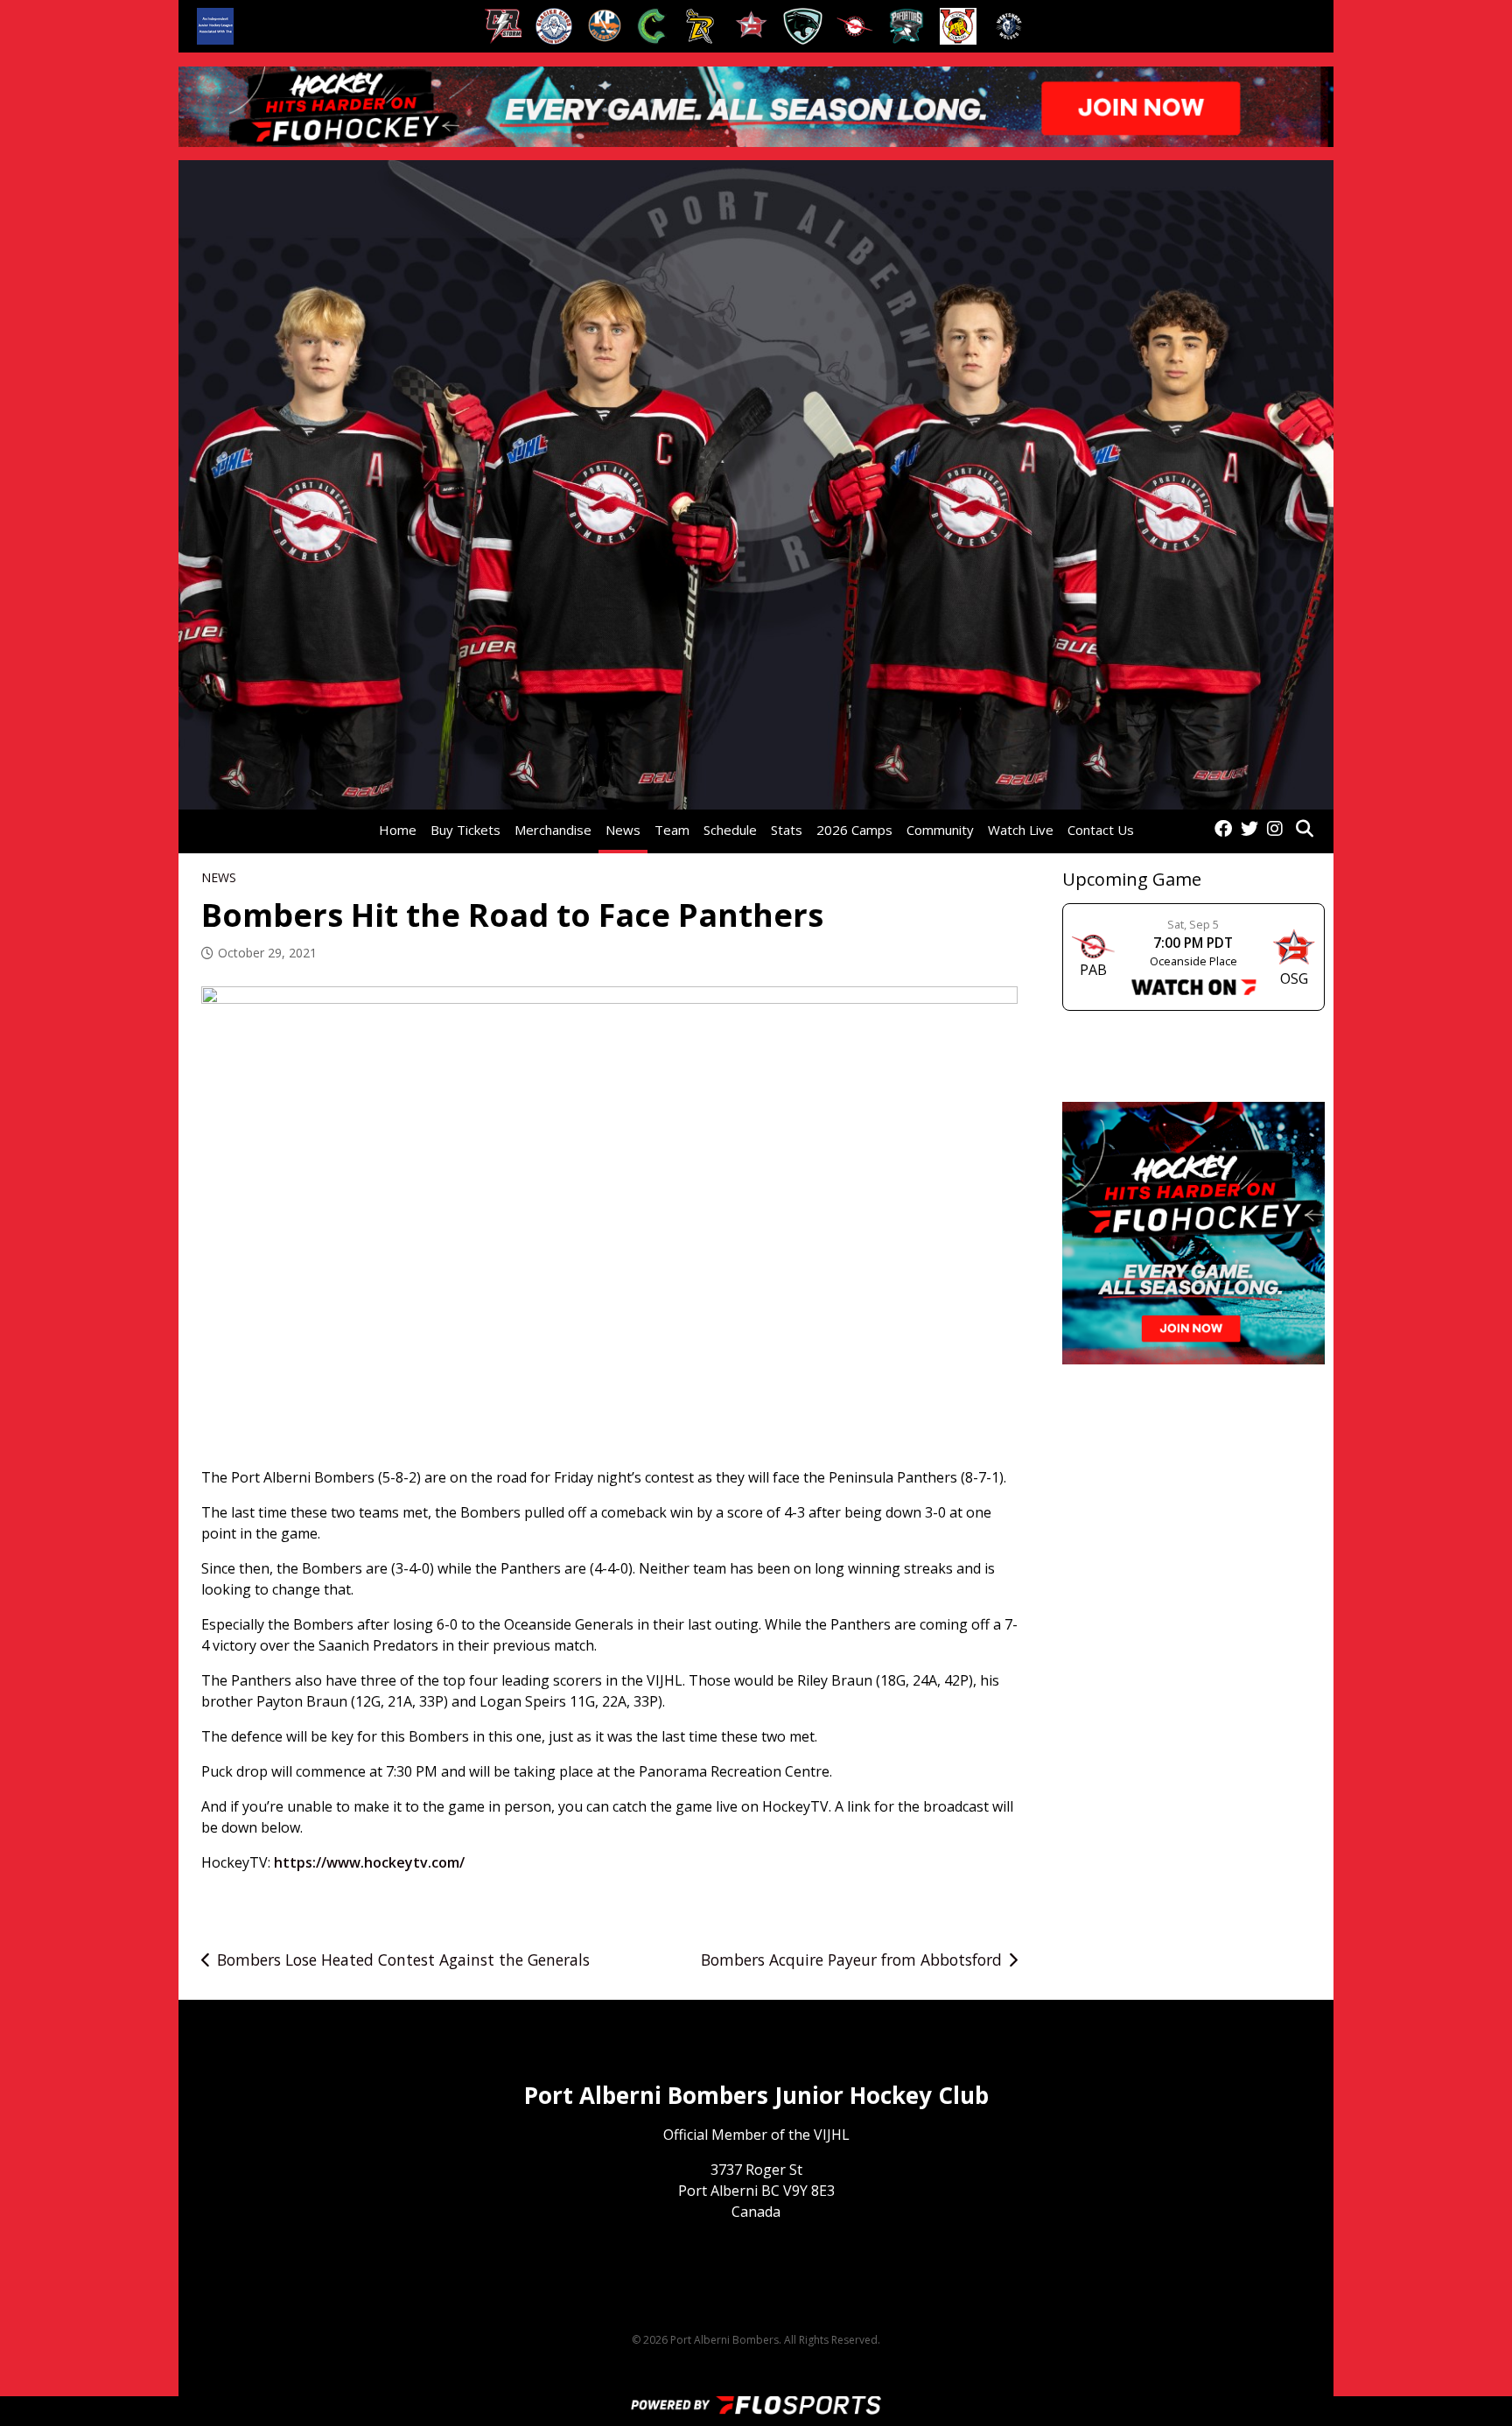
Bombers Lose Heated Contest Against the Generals (403, 1960)
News (623, 830)
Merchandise (553, 830)
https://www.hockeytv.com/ (369, 1862)
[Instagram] (1275, 830)
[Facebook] (1223, 830)
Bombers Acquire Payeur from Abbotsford (851, 1960)
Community (940, 830)
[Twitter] (1249, 830)
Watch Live (1021, 830)
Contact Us (1101, 830)
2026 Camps (854, 830)
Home (398, 830)
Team (672, 830)
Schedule (730, 830)
